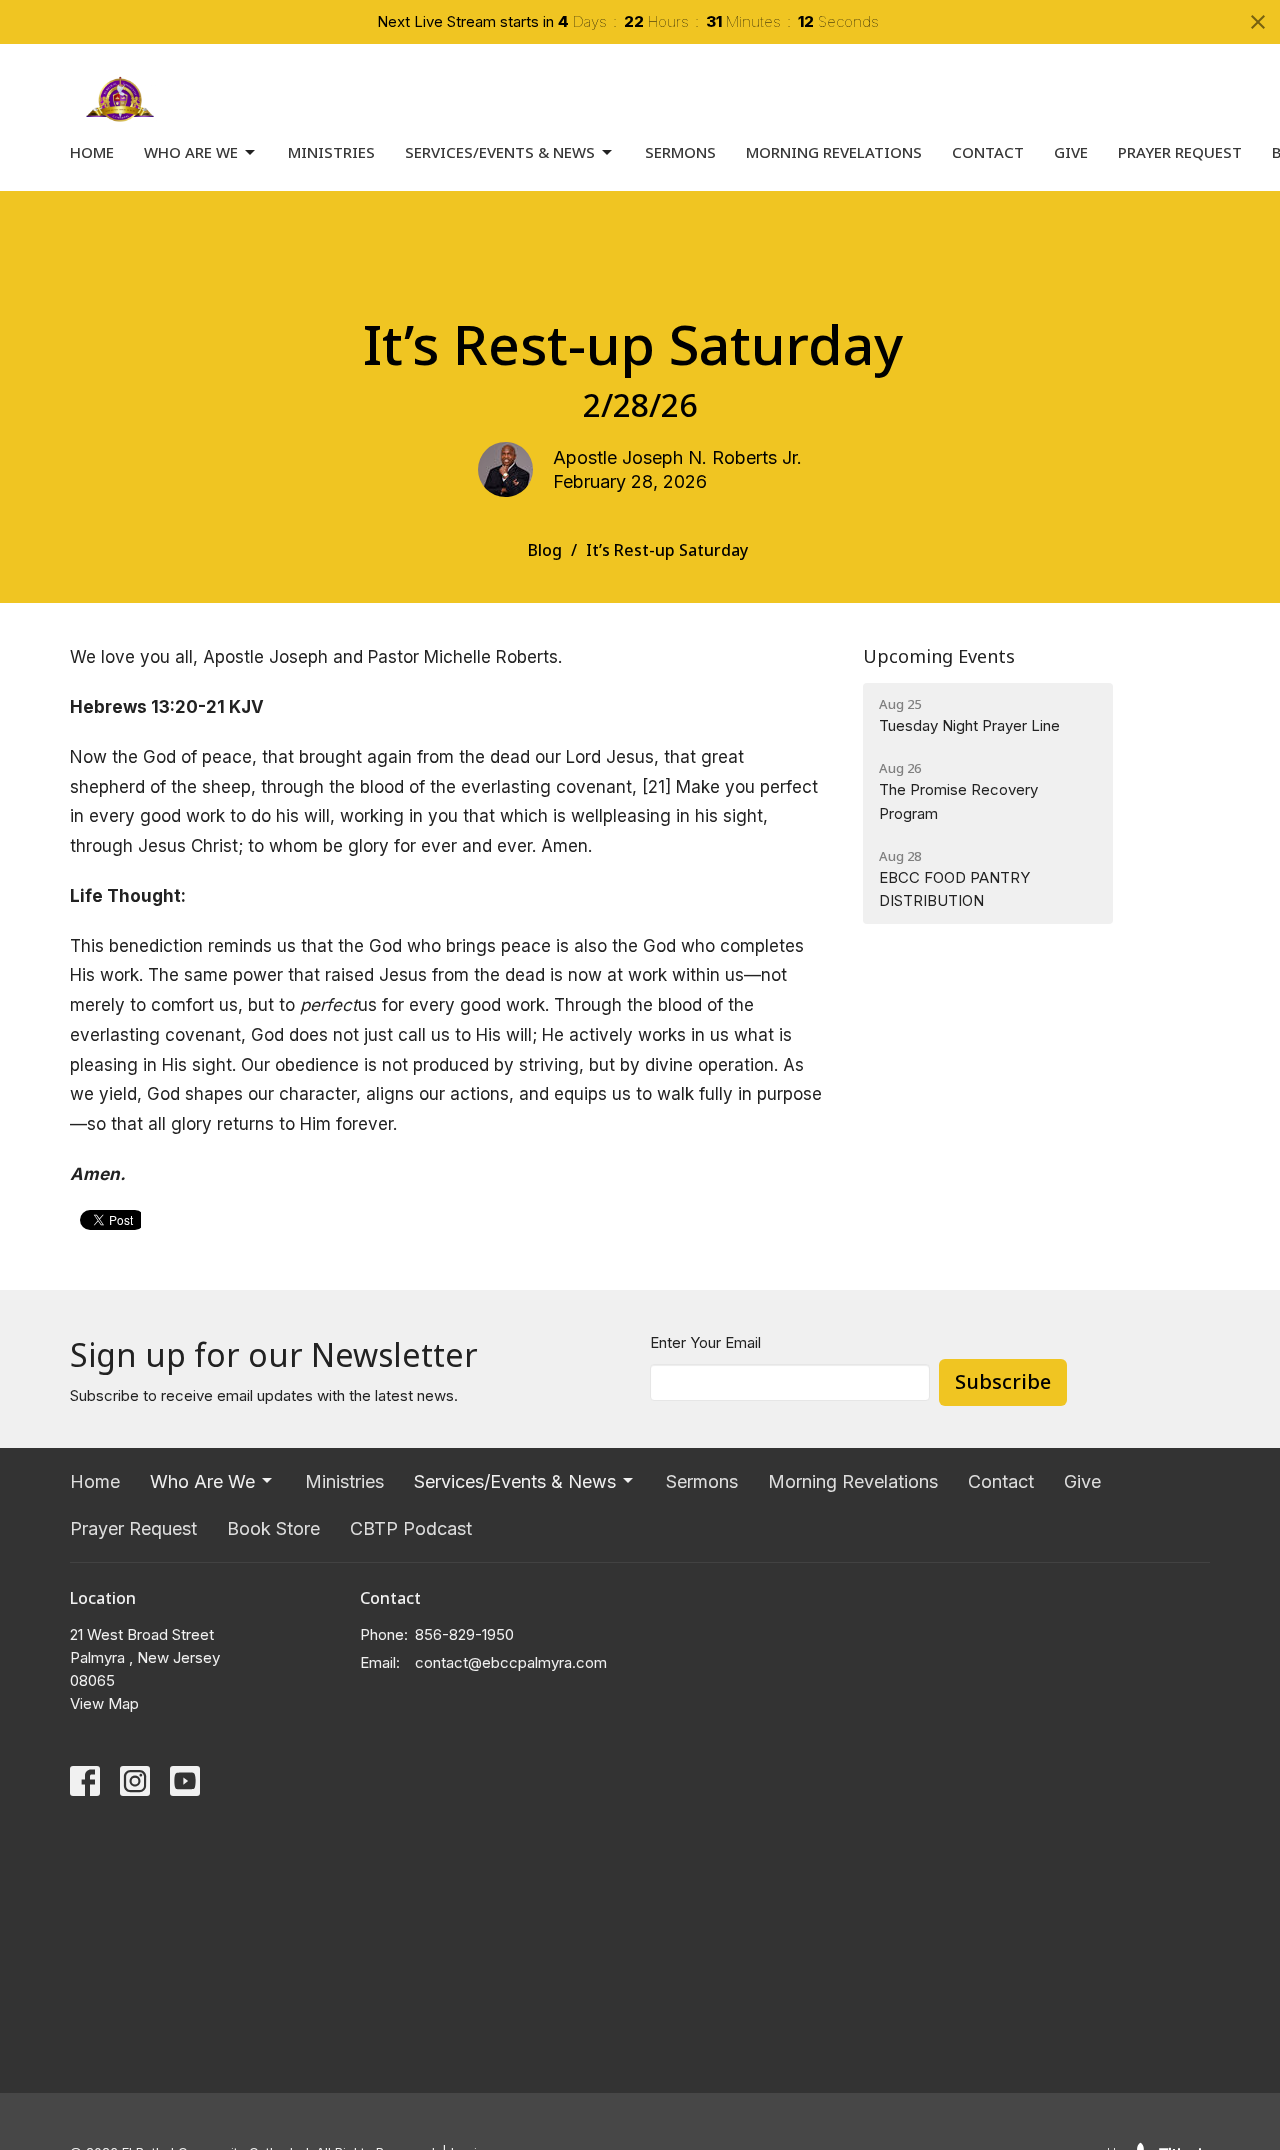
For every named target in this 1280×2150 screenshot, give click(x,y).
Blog (545, 550)
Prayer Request (1180, 152)
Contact (988, 152)
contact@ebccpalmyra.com (511, 1662)
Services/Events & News (500, 152)
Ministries (331, 152)
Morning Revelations (834, 152)
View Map (104, 1703)
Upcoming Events (939, 656)
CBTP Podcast (411, 1528)
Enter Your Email (705, 1342)
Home (92, 152)
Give (1071, 152)
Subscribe (1003, 1381)
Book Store (273, 1528)
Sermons (680, 152)
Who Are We (191, 152)
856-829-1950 (464, 1634)
